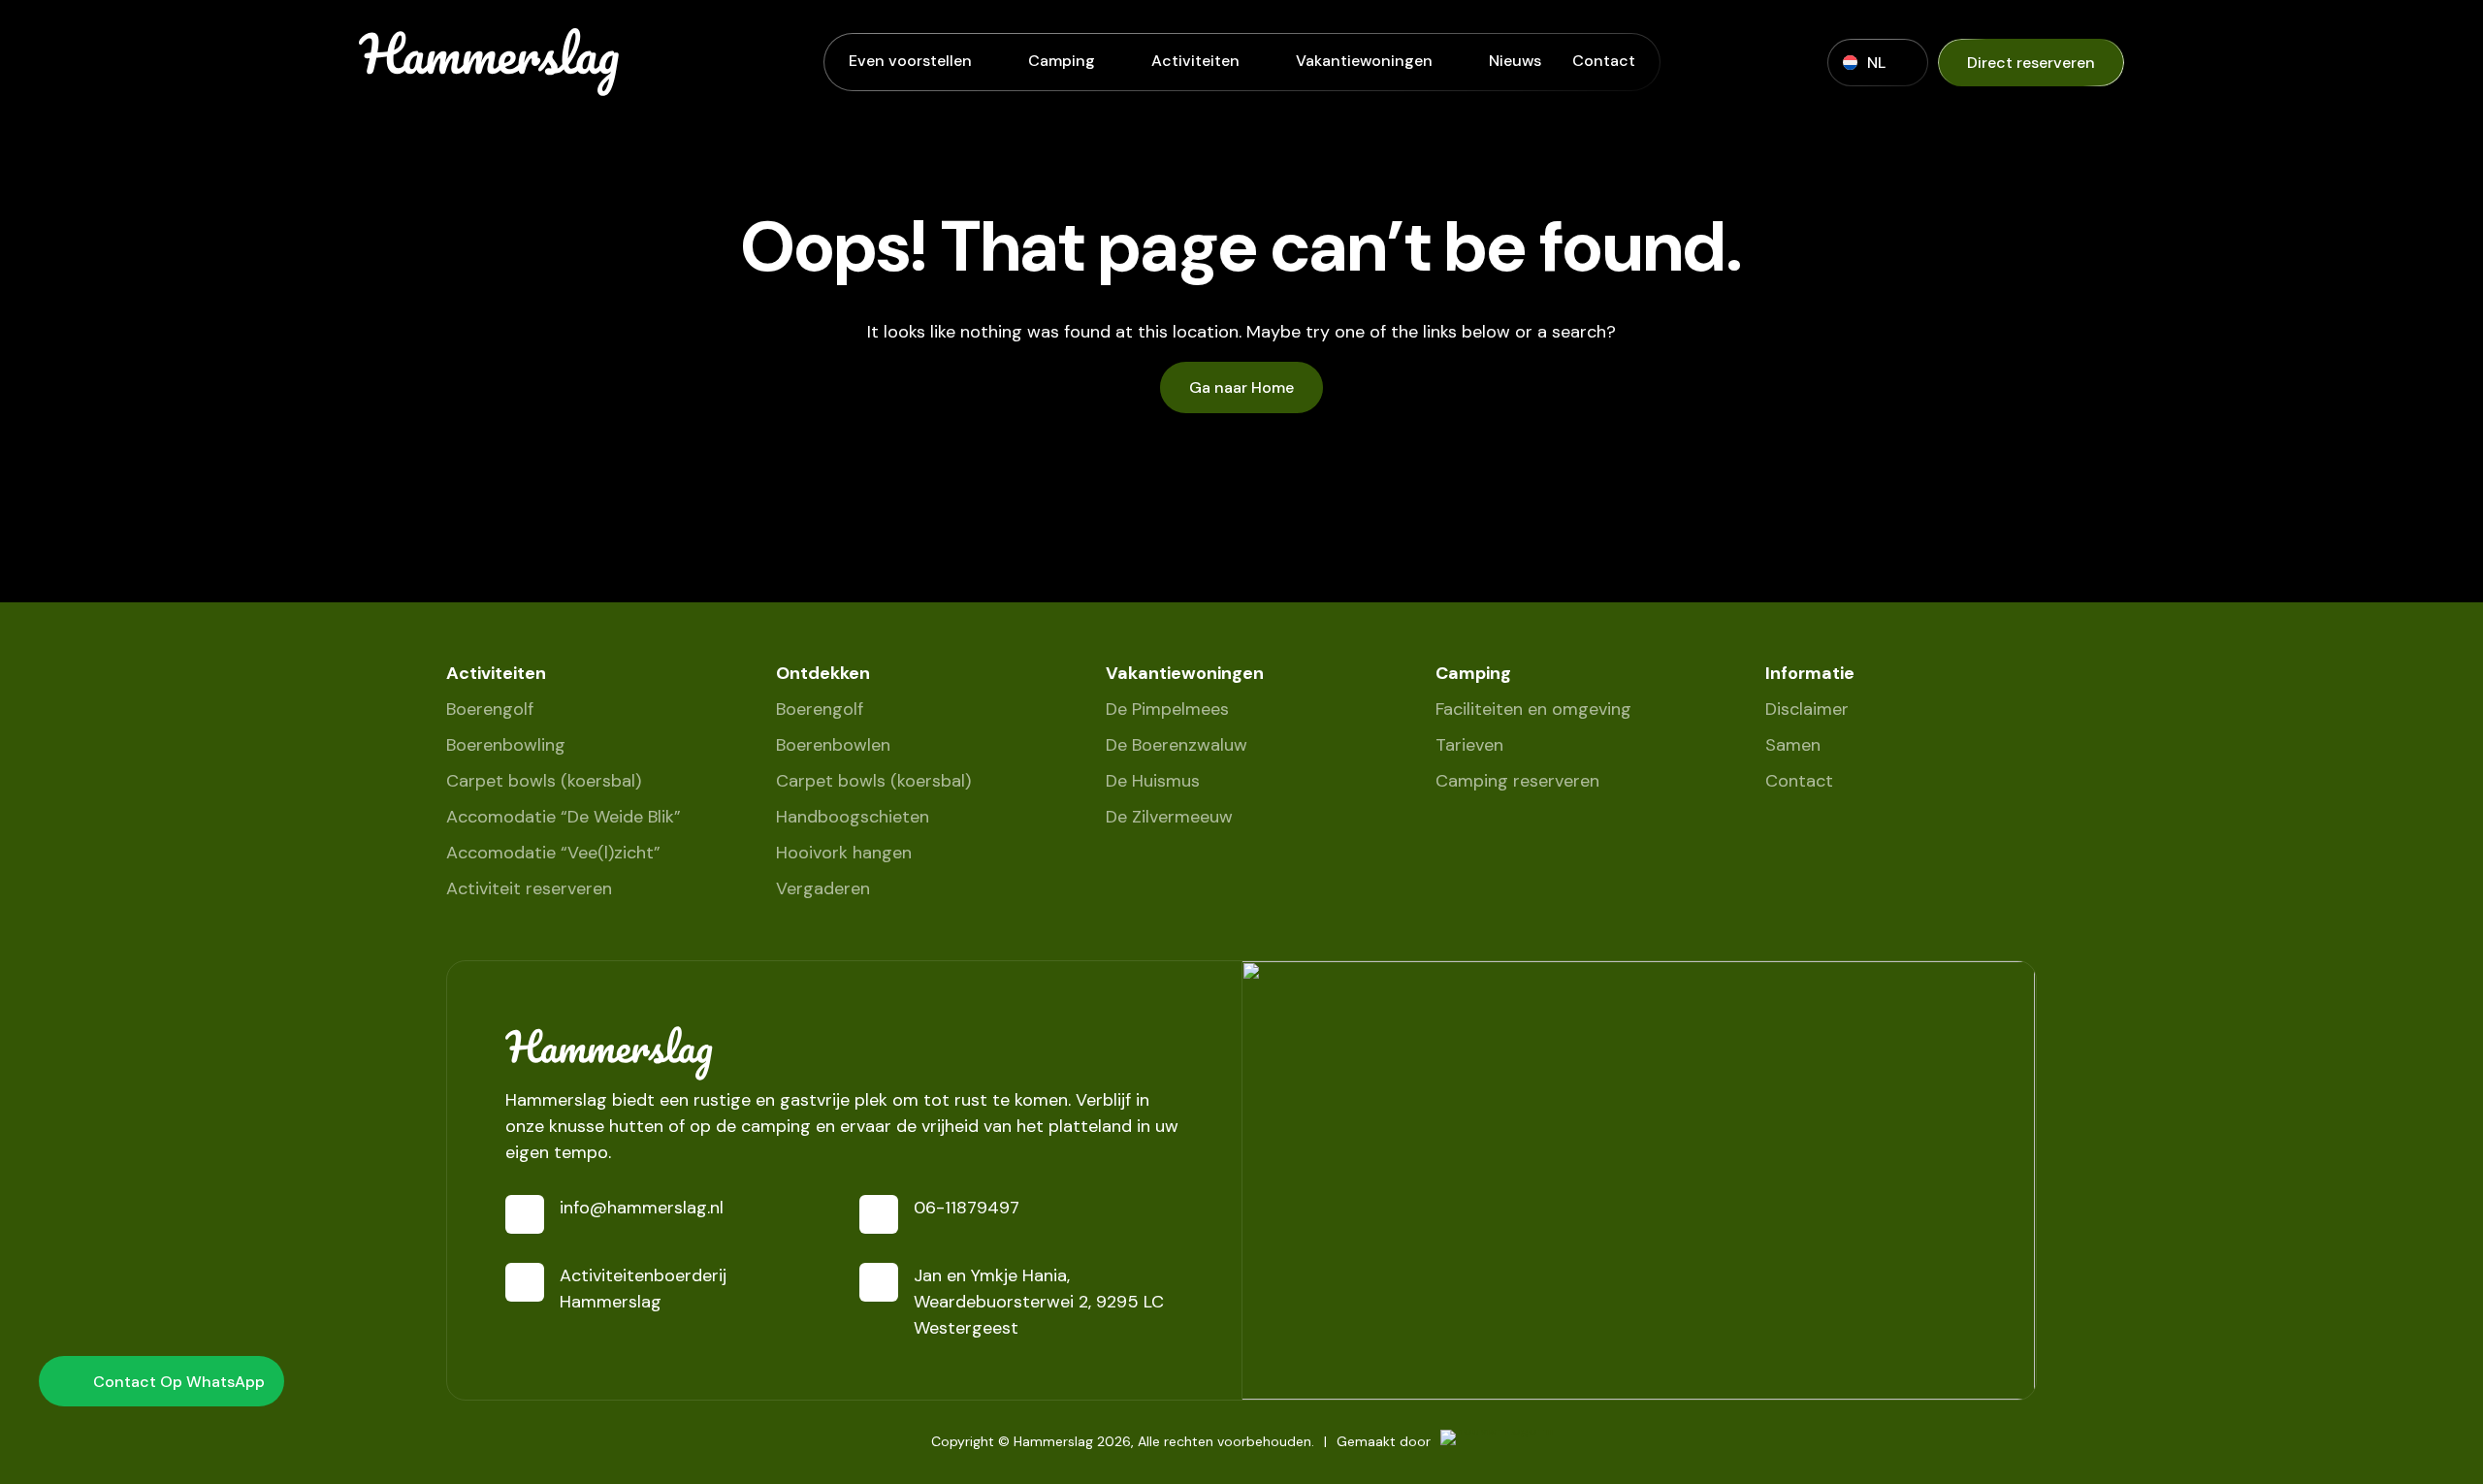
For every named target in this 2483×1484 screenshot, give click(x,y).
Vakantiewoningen (1364, 61)
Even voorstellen (910, 61)
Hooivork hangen (844, 853)
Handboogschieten (853, 817)
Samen (1793, 745)
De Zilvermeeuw (1169, 817)
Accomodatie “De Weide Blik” (564, 817)
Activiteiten (1195, 61)
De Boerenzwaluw (1177, 745)
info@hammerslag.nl (642, 1208)
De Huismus (1153, 781)
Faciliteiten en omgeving (1533, 709)
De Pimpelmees (1167, 709)
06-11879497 (967, 1208)
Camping (1062, 61)
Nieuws (1515, 61)
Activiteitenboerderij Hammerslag (643, 1289)
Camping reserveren (1517, 781)
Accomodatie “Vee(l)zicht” (553, 853)
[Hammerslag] (844, 1053)
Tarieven (1469, 745)
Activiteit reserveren (529, 888)
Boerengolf (490, 709)
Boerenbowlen (833, 745)
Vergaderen (823, 888)
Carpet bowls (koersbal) (544, 781)
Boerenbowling (506, 745)
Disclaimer (1807, 709)
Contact (1604, 61)
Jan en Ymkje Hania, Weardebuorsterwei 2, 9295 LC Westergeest (1039, 1302)
